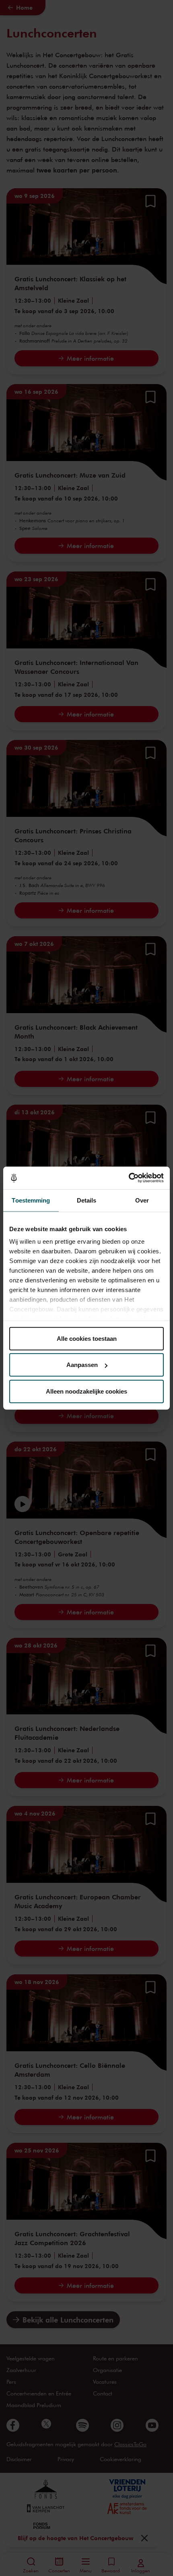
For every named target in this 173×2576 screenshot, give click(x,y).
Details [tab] (87, 1200)
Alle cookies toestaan (87, 1338)
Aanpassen (82, 1365)
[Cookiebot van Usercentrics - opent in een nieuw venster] (129, 1178)
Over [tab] (142, 1200)
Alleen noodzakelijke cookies (86, 1391)
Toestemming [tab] (31, 1200)
